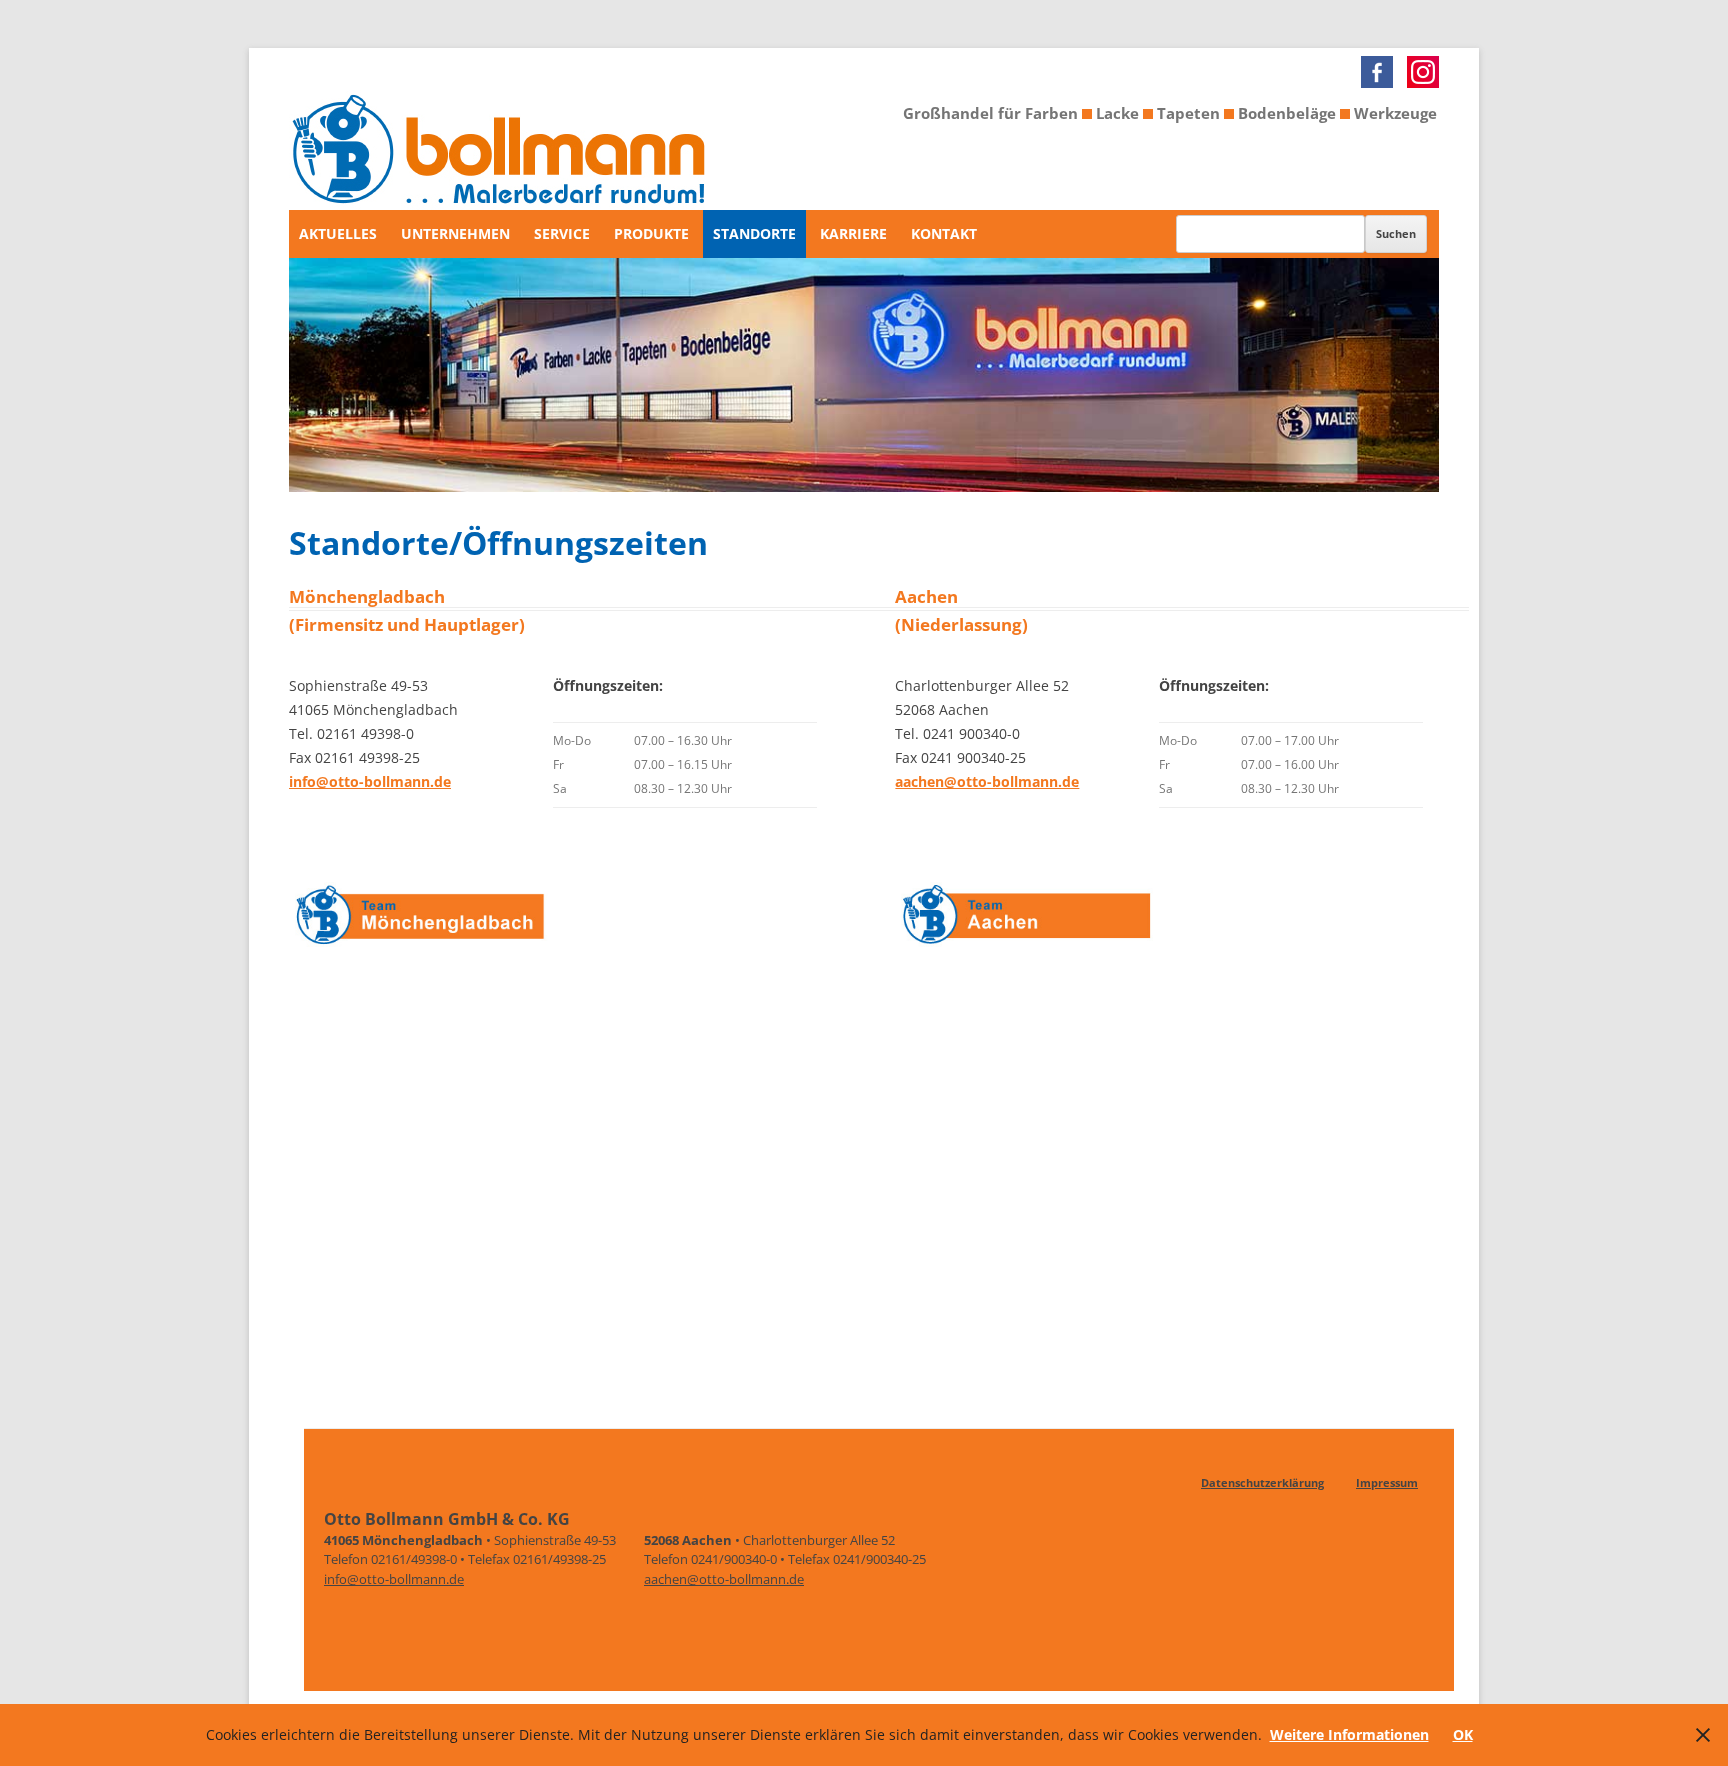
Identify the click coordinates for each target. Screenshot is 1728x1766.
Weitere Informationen (1349, 1734)
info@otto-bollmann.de (370, 781)
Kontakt (944, 233)
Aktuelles (338, 233)
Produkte (651, 233)
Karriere (853, 233)
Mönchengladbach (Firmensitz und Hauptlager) (407, 611)
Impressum (1387, 1482)
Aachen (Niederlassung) (961, 611)
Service (562, 233)
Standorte (754, 233)
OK (1463, 1734)
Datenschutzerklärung (1262, 1482)
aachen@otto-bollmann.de (987, 781)
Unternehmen (455, 233)
